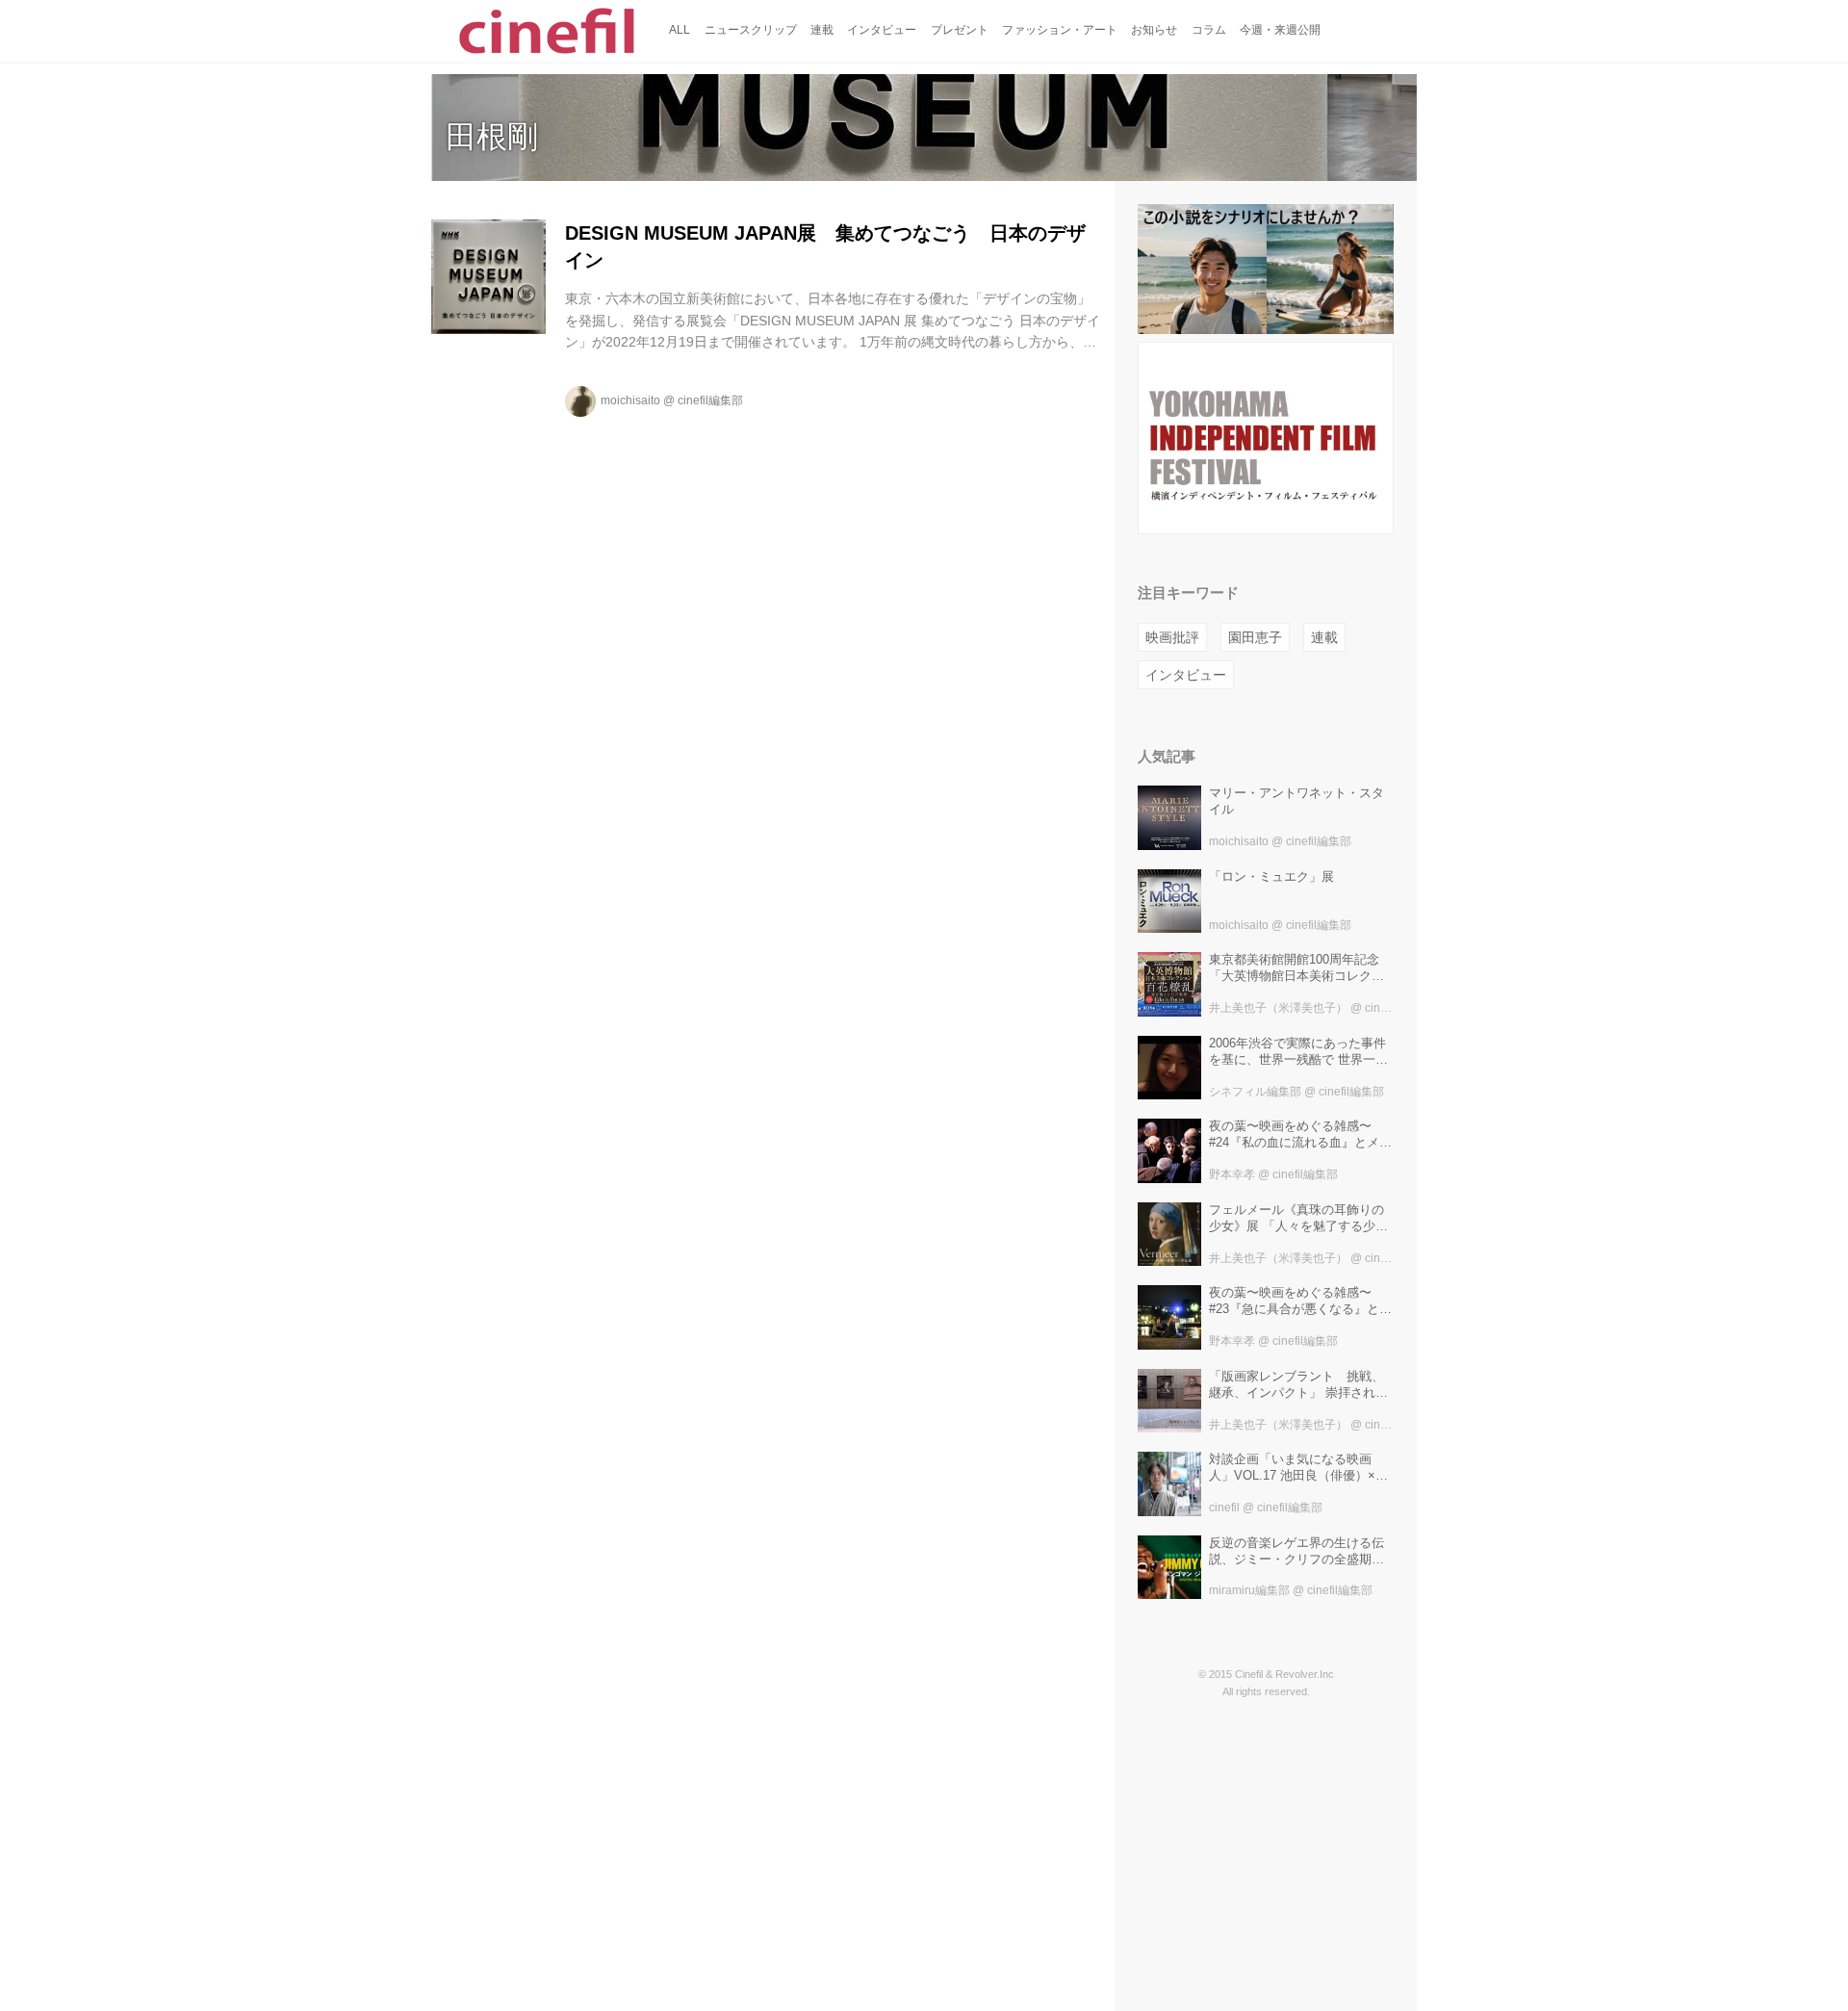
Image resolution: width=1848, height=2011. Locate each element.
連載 (1324, 637)
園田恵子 (1255, 637)
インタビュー (1186, 675)
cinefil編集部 (710, 400)
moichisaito (630, 400)
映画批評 (1172, 637)
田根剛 (492, 137)
